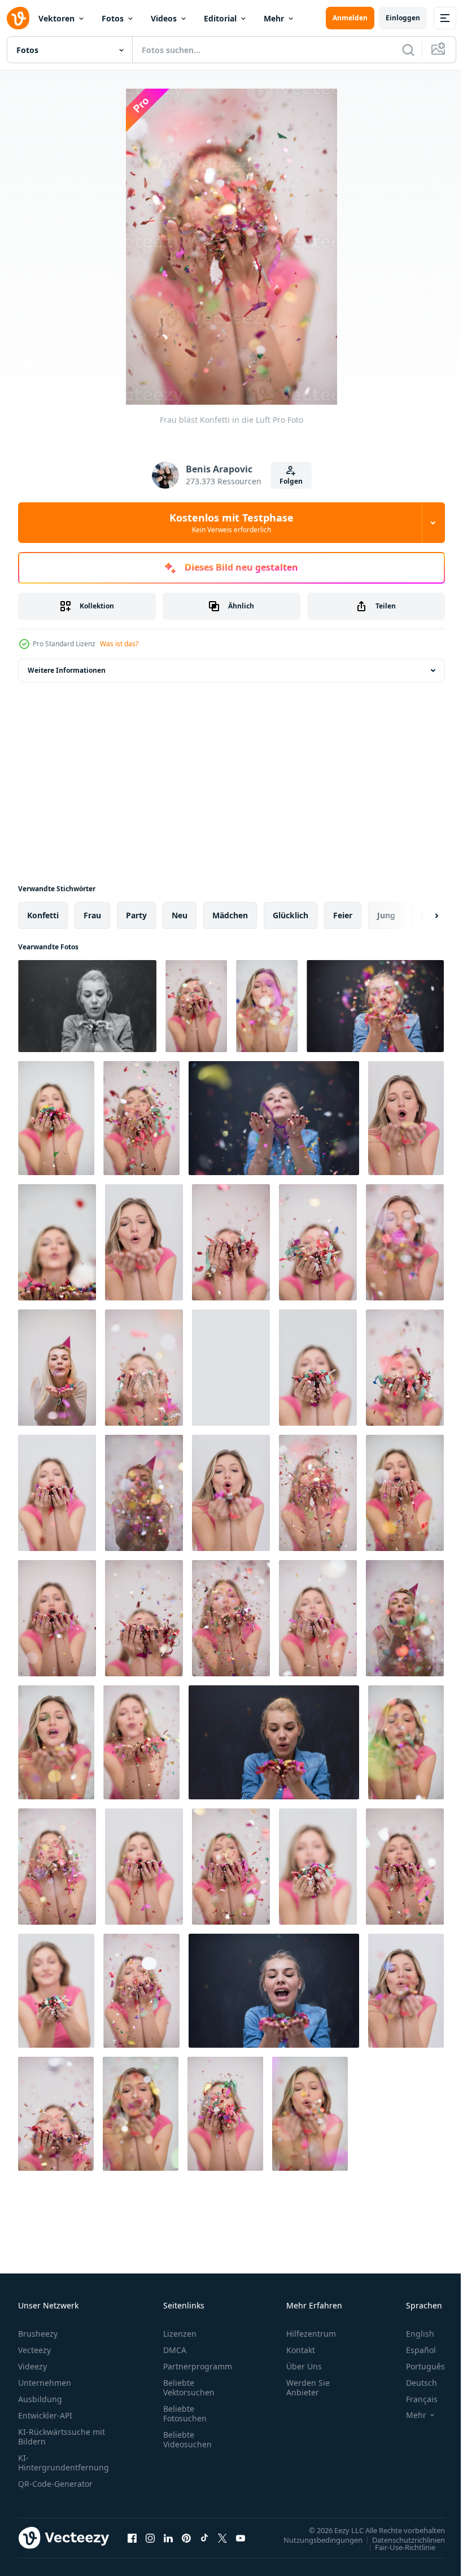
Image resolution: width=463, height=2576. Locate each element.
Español (412, 2350)
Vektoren (56, 18)
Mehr (274, 18)
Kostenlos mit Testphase (231, 523)
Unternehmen (45, 2383)
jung (386, 915)
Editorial (220, 18)
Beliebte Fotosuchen (185, 2413)
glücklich (291, 915)
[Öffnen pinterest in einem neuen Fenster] (186, 2538)
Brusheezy (38, 2334)
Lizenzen (180, 2334)
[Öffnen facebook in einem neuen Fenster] (132, 2538)
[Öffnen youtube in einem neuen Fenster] (241, 2538)
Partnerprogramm (198, 2366)
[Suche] (408, 50)
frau (92, 915)
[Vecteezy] (18, 18)
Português (417, 2366)
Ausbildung (40, 2399)
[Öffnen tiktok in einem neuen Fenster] (204, 2538)
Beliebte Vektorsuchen (189, 2387)
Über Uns (304, 2366)
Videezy (32, 2366)
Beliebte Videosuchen (187, 2439)
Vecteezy (34, 2350)
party (136, 915)
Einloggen (403, 18)
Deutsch (413, 2383)
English (412, 2334)
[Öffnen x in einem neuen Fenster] (222, 2538)
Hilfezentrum (311, 2334)
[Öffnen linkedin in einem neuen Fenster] (168, 2538)
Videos (164, 18)
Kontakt (301, 2350)
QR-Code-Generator (55, 2484)
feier (343, 915)
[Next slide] (418, 915)
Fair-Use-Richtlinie (397, 2547)
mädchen (230, 915)
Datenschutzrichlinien (400, 2539)
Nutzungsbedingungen (315, 2539)
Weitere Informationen (67, 670)
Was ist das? (119, 644)
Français (413, 2399)
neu (180, 915)
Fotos (113, 18)
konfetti (43, 915)
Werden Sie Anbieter (308, 2387)
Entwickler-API (45, 2415)
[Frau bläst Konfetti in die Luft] (87, 1006)
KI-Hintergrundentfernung (64, 2463)
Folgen (291, 481)
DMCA (175, 2350)
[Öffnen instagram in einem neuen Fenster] (150, 2538)
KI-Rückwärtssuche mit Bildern (62, 2437)
